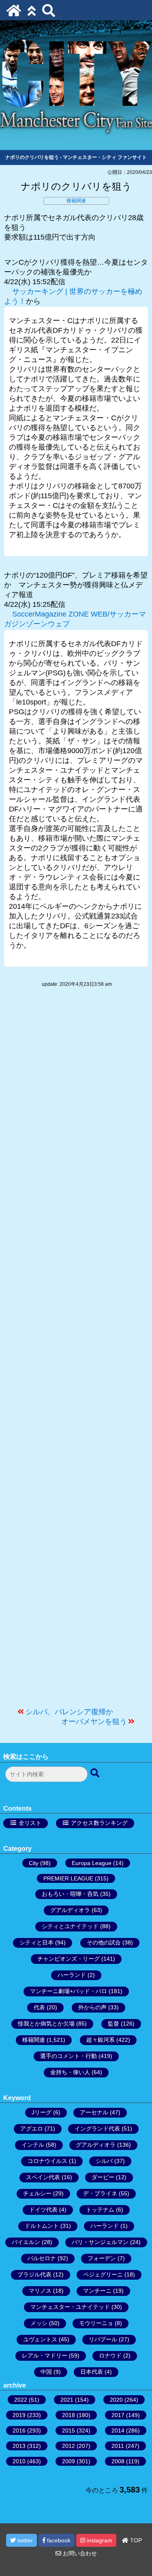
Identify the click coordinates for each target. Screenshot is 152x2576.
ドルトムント (42, 2226)
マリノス (40, 2291)
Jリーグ (42, 2112)
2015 (69, 2430)
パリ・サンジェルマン (100, 2242)
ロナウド (110, 2355)
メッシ (39, 2323)
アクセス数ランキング (99, 1823)
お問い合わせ (79, 2553)
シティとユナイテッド (70, 1926)
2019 (19, 2415)
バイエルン (26, 2242)
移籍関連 (76, 201)
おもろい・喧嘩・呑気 (70, 1894)
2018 (69, 2415)
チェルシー (37, 2193)
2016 (19, 2430)
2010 (19, 2461)
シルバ (104, 2161)
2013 (19, 2446)
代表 (39, 2007)
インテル (33, 2145)
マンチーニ (97, 2291)
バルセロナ (42, 2258)
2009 (69, 2461)
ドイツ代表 (43, 2210)
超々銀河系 (101, 2040)
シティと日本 (36, 1942)
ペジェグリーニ (103, 2274)
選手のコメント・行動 (69, 2056)
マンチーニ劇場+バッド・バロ (69, 1991)
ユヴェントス (40, 2339)
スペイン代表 (43, 2177)
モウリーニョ (96, 2323)
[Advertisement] (76, 1351)
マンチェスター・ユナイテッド (70, 2307)
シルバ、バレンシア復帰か (69, 1712)
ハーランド (72, 1975)
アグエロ (32, 2128)
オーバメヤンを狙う (94, 1722)
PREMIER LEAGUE (68, 1878)
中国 (46, 2372)
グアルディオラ (70, 1910)
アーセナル (94, 2112)
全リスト (30, 1823)
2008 (118, 2461)
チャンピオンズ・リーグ (69, 1959)
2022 (21, 2400)
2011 (118, 2446)
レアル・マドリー (45, 2355)
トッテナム (100, 2210)
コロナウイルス (47, 2161)
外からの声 (92, 2007)
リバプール (103, 2339)
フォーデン (102, 2258)
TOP (135, 2540)
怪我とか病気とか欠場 (46, 2024)
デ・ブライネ (100, 2193)
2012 (69, 2446)
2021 (67, 2400)
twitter (24, 2540)
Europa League (92, 1863)
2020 (116, 2400)
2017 (118, 2415)
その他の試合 (104, 1942)
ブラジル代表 (34, 2274)
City (34, 1863)
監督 (113, 2024)
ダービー (103, 2177)
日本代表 (92, 2372)
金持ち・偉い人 (70, 2072)
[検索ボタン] (96, 1773)
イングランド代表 (97, 2128)
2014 (118, 2430)
